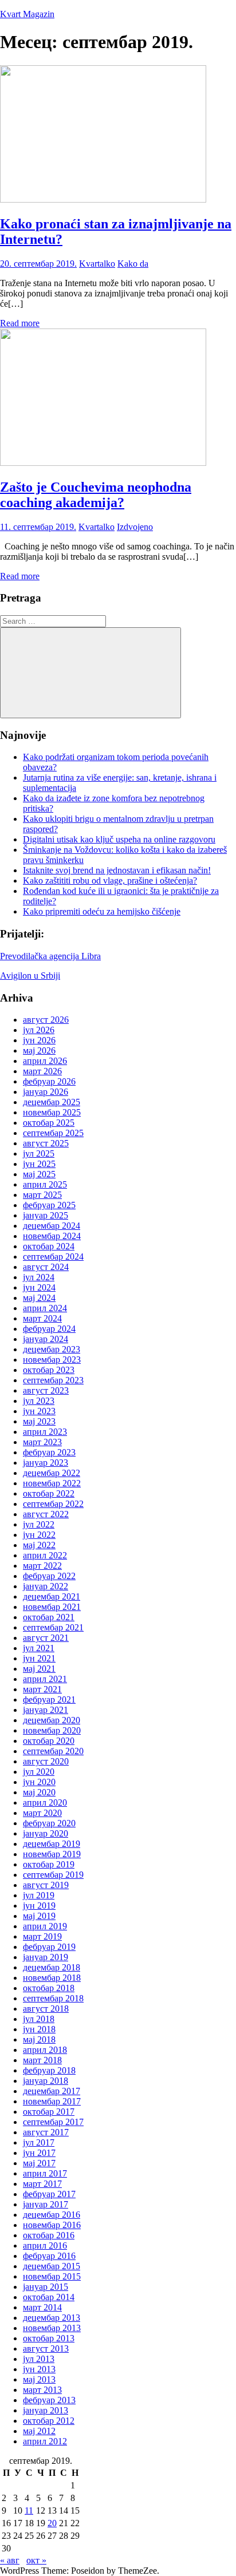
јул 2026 (39, 1030)
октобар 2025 (49, 1123)
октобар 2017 (49, 2112)
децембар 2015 (52, 2266)
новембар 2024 (52, 1236)
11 (29, 2510)
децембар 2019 (52, 1844)
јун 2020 (39, 1782)
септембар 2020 (53, 1751)
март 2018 (42, 2060)
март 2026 (42, 1071)
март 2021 (42, 1689)
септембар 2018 (53, 1998)
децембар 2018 (52, 1967)
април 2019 (45, 1926)
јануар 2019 (46, 1957)
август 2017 (46, 2132)
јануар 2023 (46, 1463)
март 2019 (42, 1936)
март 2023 (42, 1442)
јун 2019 (39, 1906)
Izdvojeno (135, 527)
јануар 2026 (46, 1092)
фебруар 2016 (49, 2256)
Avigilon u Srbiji (30, 976)
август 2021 (46, 1638)
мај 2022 (39, 1545)
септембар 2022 (53, 1504)
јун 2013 (39, 2369)
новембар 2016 (52, 2225)
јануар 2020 (46, 1833)
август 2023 (46, 1390)
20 (52, 2523)
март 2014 (42, 2307)
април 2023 (45, 1432)
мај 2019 (39, 1916)
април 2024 (45, 1308)
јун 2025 (39, 1164)
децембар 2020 (52, 1720)
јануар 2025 (46, 1215)
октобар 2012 (49, 2421)
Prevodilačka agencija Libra (50, 956)
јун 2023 (39, 1411)
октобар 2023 (49, 1370)
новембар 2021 (52, 1607)
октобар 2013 (49, 2338)
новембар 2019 (52, 1854)
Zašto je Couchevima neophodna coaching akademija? (96, 495)
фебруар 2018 (49, 2070)
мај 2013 (39, 2379)
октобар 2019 (49, 1864)
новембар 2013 (52, 2328)
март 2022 (42, 1566)
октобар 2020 (49, 1741)
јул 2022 (39, 1524)
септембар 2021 (53, 1627)
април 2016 (45, 2245)
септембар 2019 (53, 1875)
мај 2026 (39, 1050)
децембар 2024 (52, 1226)
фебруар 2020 (49, 1823)
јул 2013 (39, 2359)
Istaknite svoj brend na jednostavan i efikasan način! (117, 870)
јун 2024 (39, 1287)
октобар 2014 (49, 2297)
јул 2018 (39, 2019)
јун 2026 (39, 1040)
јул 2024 (39, 1277)
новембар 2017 (52, 2101)
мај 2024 (39, 1298)
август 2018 (46, 2009)
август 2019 (46, 1885)
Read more (20, 323)
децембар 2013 (52, 2318)
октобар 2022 (49, 1493)
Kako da (133, 264)
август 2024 (46, 1267)
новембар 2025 (52, 1112)
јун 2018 (39, 2029)
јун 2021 (39, 1658)
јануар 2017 (46, 2204)
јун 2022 (39, 1535)
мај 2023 (39, 1421)
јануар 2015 (46, 2287)
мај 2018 (39, 2039)
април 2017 (45, 2173)
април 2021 (45, 1679)
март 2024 (42, 1318)
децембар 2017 (52, 2091)
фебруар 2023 (49, 1452)
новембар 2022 (52, 1483)
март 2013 (42, 2390)
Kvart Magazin (27, 14)
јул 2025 (39, 1154)
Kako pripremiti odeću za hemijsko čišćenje (102, 911)
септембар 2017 (53, 2122)
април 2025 (45, 1184)
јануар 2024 (46, 1339)
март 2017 (42, 2184)
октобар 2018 (49, 1988)
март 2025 (42, 1195)
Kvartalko (97, 264)
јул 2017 (39, 2142)
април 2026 (45, 1061)
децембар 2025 (52, 1102)
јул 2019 (39, 1895)
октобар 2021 (49, 1617)
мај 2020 (39, 1792)
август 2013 (46, 2349)
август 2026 (46, 1020)
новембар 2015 (52, 2276)
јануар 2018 (46, 2081)
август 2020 (46, 1761)
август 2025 (46, 1143)
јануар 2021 (46, 1710)
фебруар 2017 (49, 2194)
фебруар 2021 (49, 1699)
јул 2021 (39, 1648)
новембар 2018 (52, 1978)
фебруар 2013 (49, 2400)
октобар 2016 (49, 2235)
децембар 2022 (52, 1473)
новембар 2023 (52, 1360)
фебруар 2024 (49, 1329)
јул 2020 (39, 1772)
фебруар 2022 (49, 1576)
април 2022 (45, 1555)
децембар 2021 (52, 1596)
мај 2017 (39, 2163)
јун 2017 (39, 2153)
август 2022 (46, 1514)
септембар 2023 (53, 1380)
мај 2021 (39, 1669)
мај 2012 (39, 2431)
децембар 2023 (52, 1349)
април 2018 (45, 2050)
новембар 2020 (52, 1730)
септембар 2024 (53, 1257)
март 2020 (42, 1813)
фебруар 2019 (49, 1947)
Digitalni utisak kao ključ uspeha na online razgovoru (119, 839)
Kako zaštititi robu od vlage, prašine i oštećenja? (110, 881)
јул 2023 (39, 1401)
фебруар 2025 (49, 1205)
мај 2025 (39, 1174)
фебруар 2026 (49, 1081)
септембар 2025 (53, 1133)
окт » (36, 2560)
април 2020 (45, 1803)
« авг (10, 2560)
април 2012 (45, 2441)
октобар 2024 (49, 1246)
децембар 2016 (52, 2215)
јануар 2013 (46, 2410)
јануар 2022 (46, 1586)
